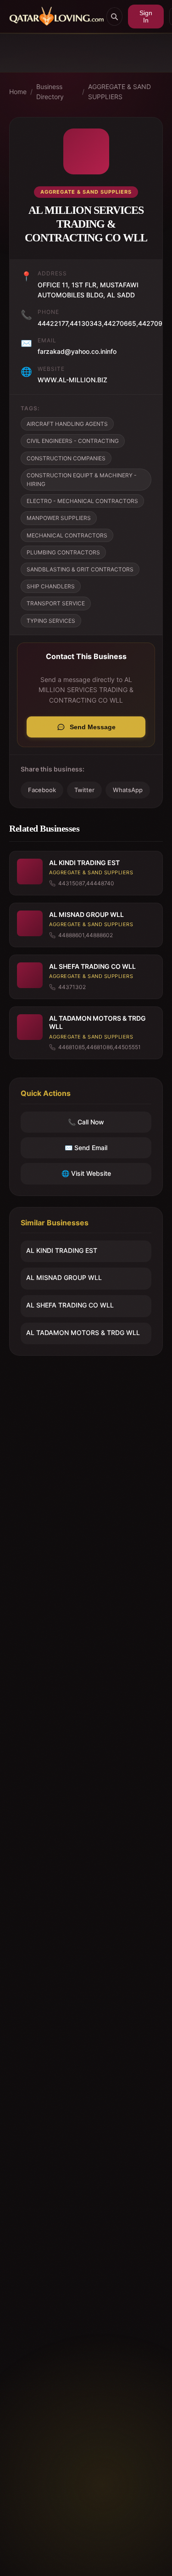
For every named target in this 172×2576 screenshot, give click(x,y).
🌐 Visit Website (86, 1173)
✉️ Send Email (86, 1148)
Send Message (93, 727)
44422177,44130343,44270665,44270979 (104, 323)
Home (18, 92)
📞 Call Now (86, 1122)
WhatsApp (128, 790)
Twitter (84, 790)
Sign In (146, 17)
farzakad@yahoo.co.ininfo (77, 351)
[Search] (114, 17)
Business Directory (50, 92)
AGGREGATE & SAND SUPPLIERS (119, 92)
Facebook (42, 790)
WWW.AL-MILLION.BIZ (72, 380)
